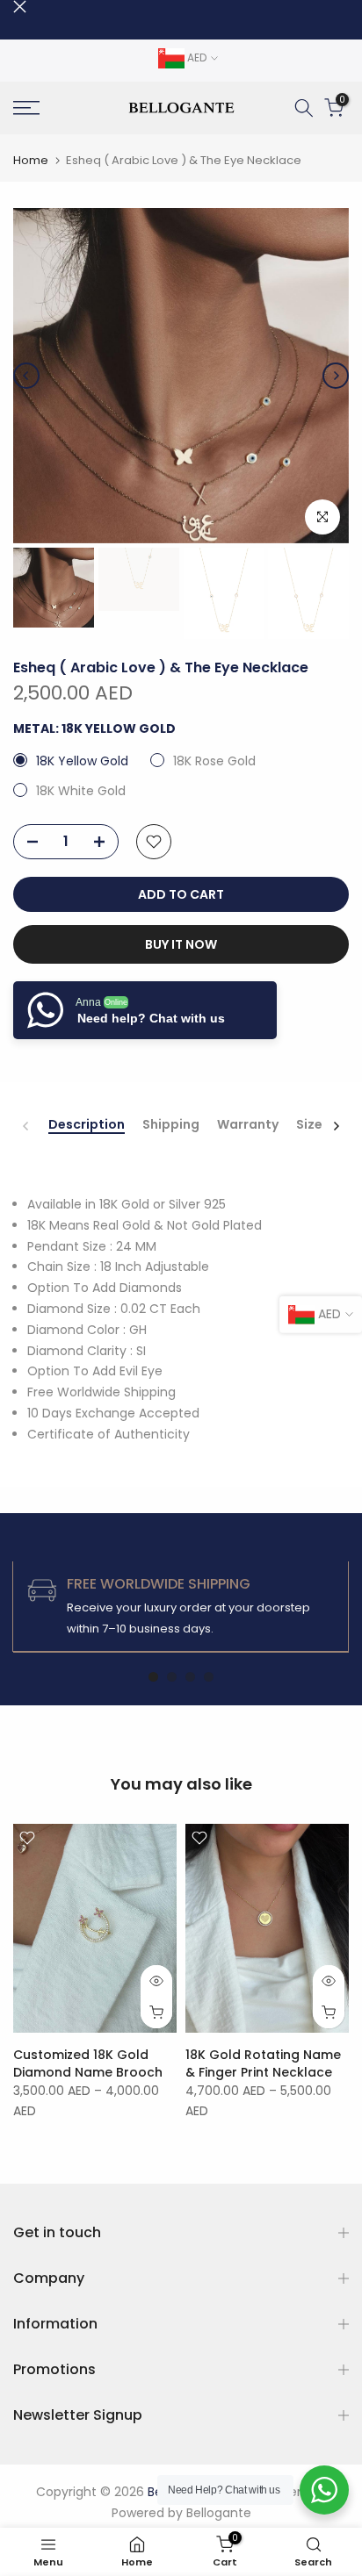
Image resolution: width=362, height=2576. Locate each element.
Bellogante (219, 2513)
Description (87, 1125)
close (20, 7)
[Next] (336, 376)
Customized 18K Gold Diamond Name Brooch (88, 2063)
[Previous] (26, 376)
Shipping (171, 1125)
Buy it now (181, 944)
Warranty (248, 1125)
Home (31, 160)
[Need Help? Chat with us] (324, 2490)
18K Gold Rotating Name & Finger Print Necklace (263, 2063)
